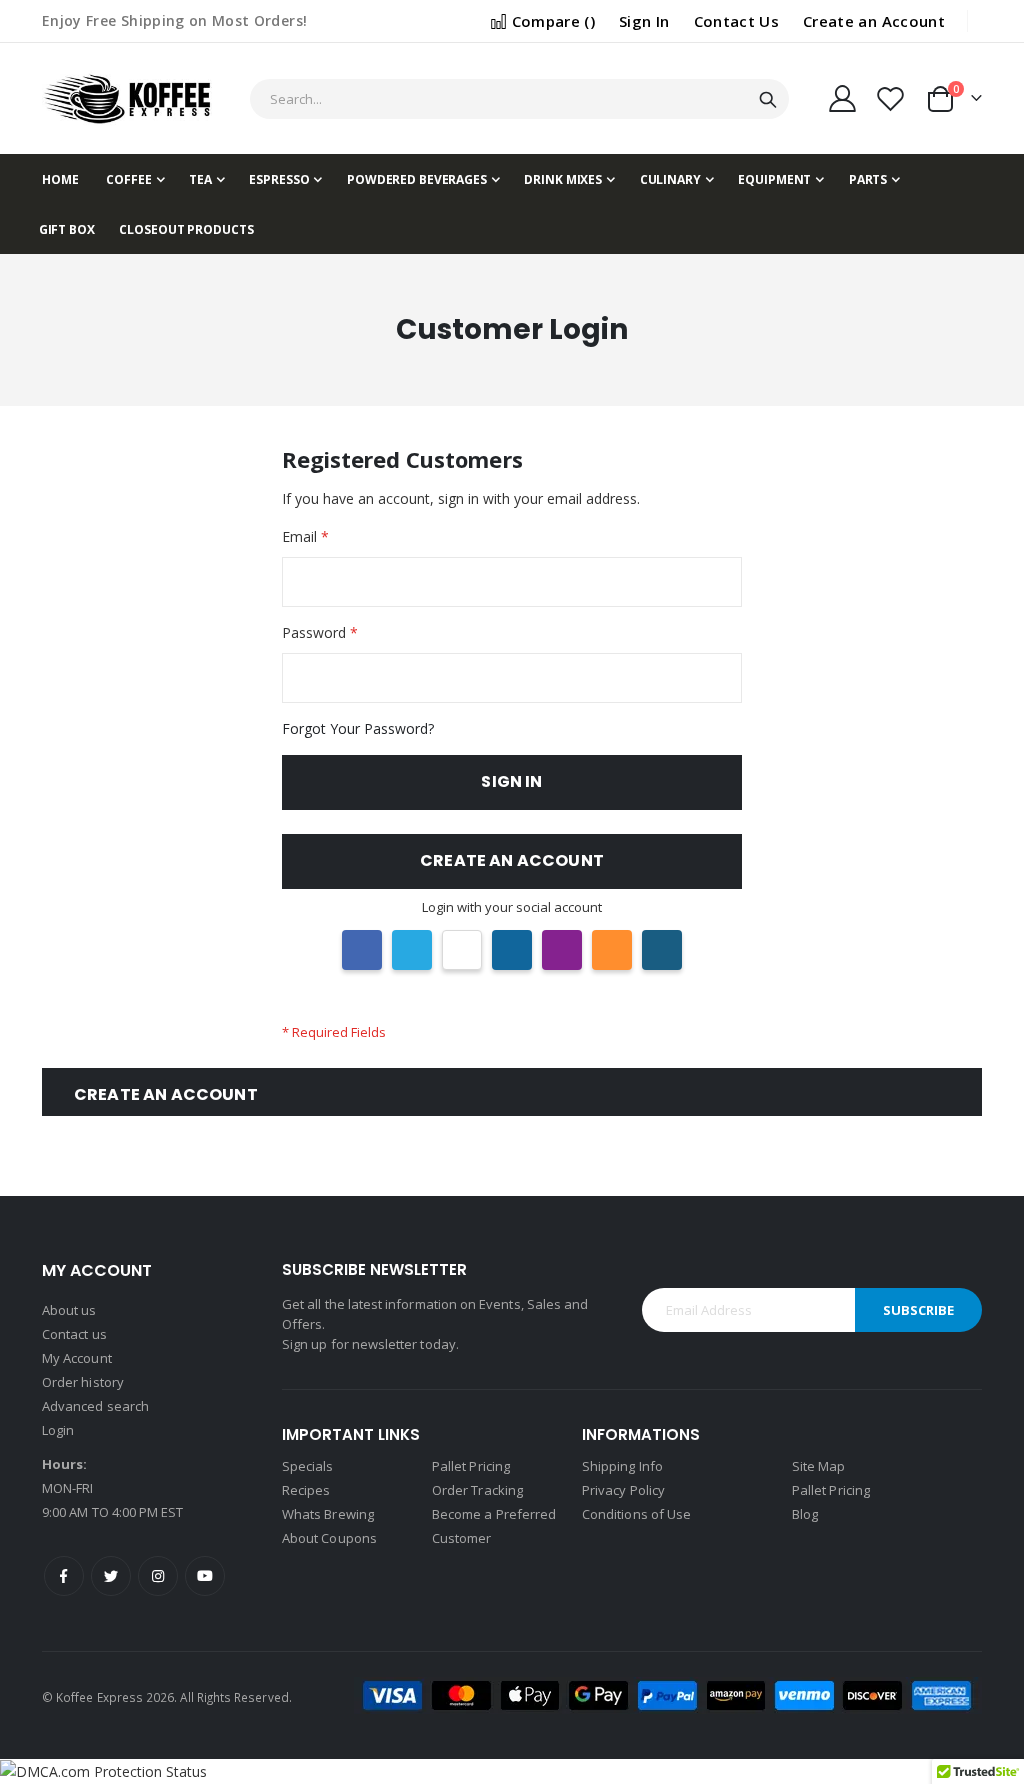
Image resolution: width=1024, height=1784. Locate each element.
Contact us (74, 1334)
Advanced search (95, 1406)
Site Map (819, 1466)
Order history (83, 1382)
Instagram (158, 1576)
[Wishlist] (891, 98)
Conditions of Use (636, 1514)
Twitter (111, 1576)
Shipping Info (622, 1466)
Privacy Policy (623, 1490)
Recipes (306, 1490)
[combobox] (519, 99)
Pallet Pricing (471, 1466)
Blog (805, 1514)
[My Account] (842, 98)
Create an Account (874, 21)
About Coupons (329, 1538)
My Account (77, 1358)
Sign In (644, 21)
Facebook (64, 1576)
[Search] (768, 100)
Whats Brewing (328, 1514)
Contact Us (737, 21)
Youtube (205, 1576)
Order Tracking (477, 1490)
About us (69, 1310)
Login (58, 1430)
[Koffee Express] (127, 98)
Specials (308, 1466)
